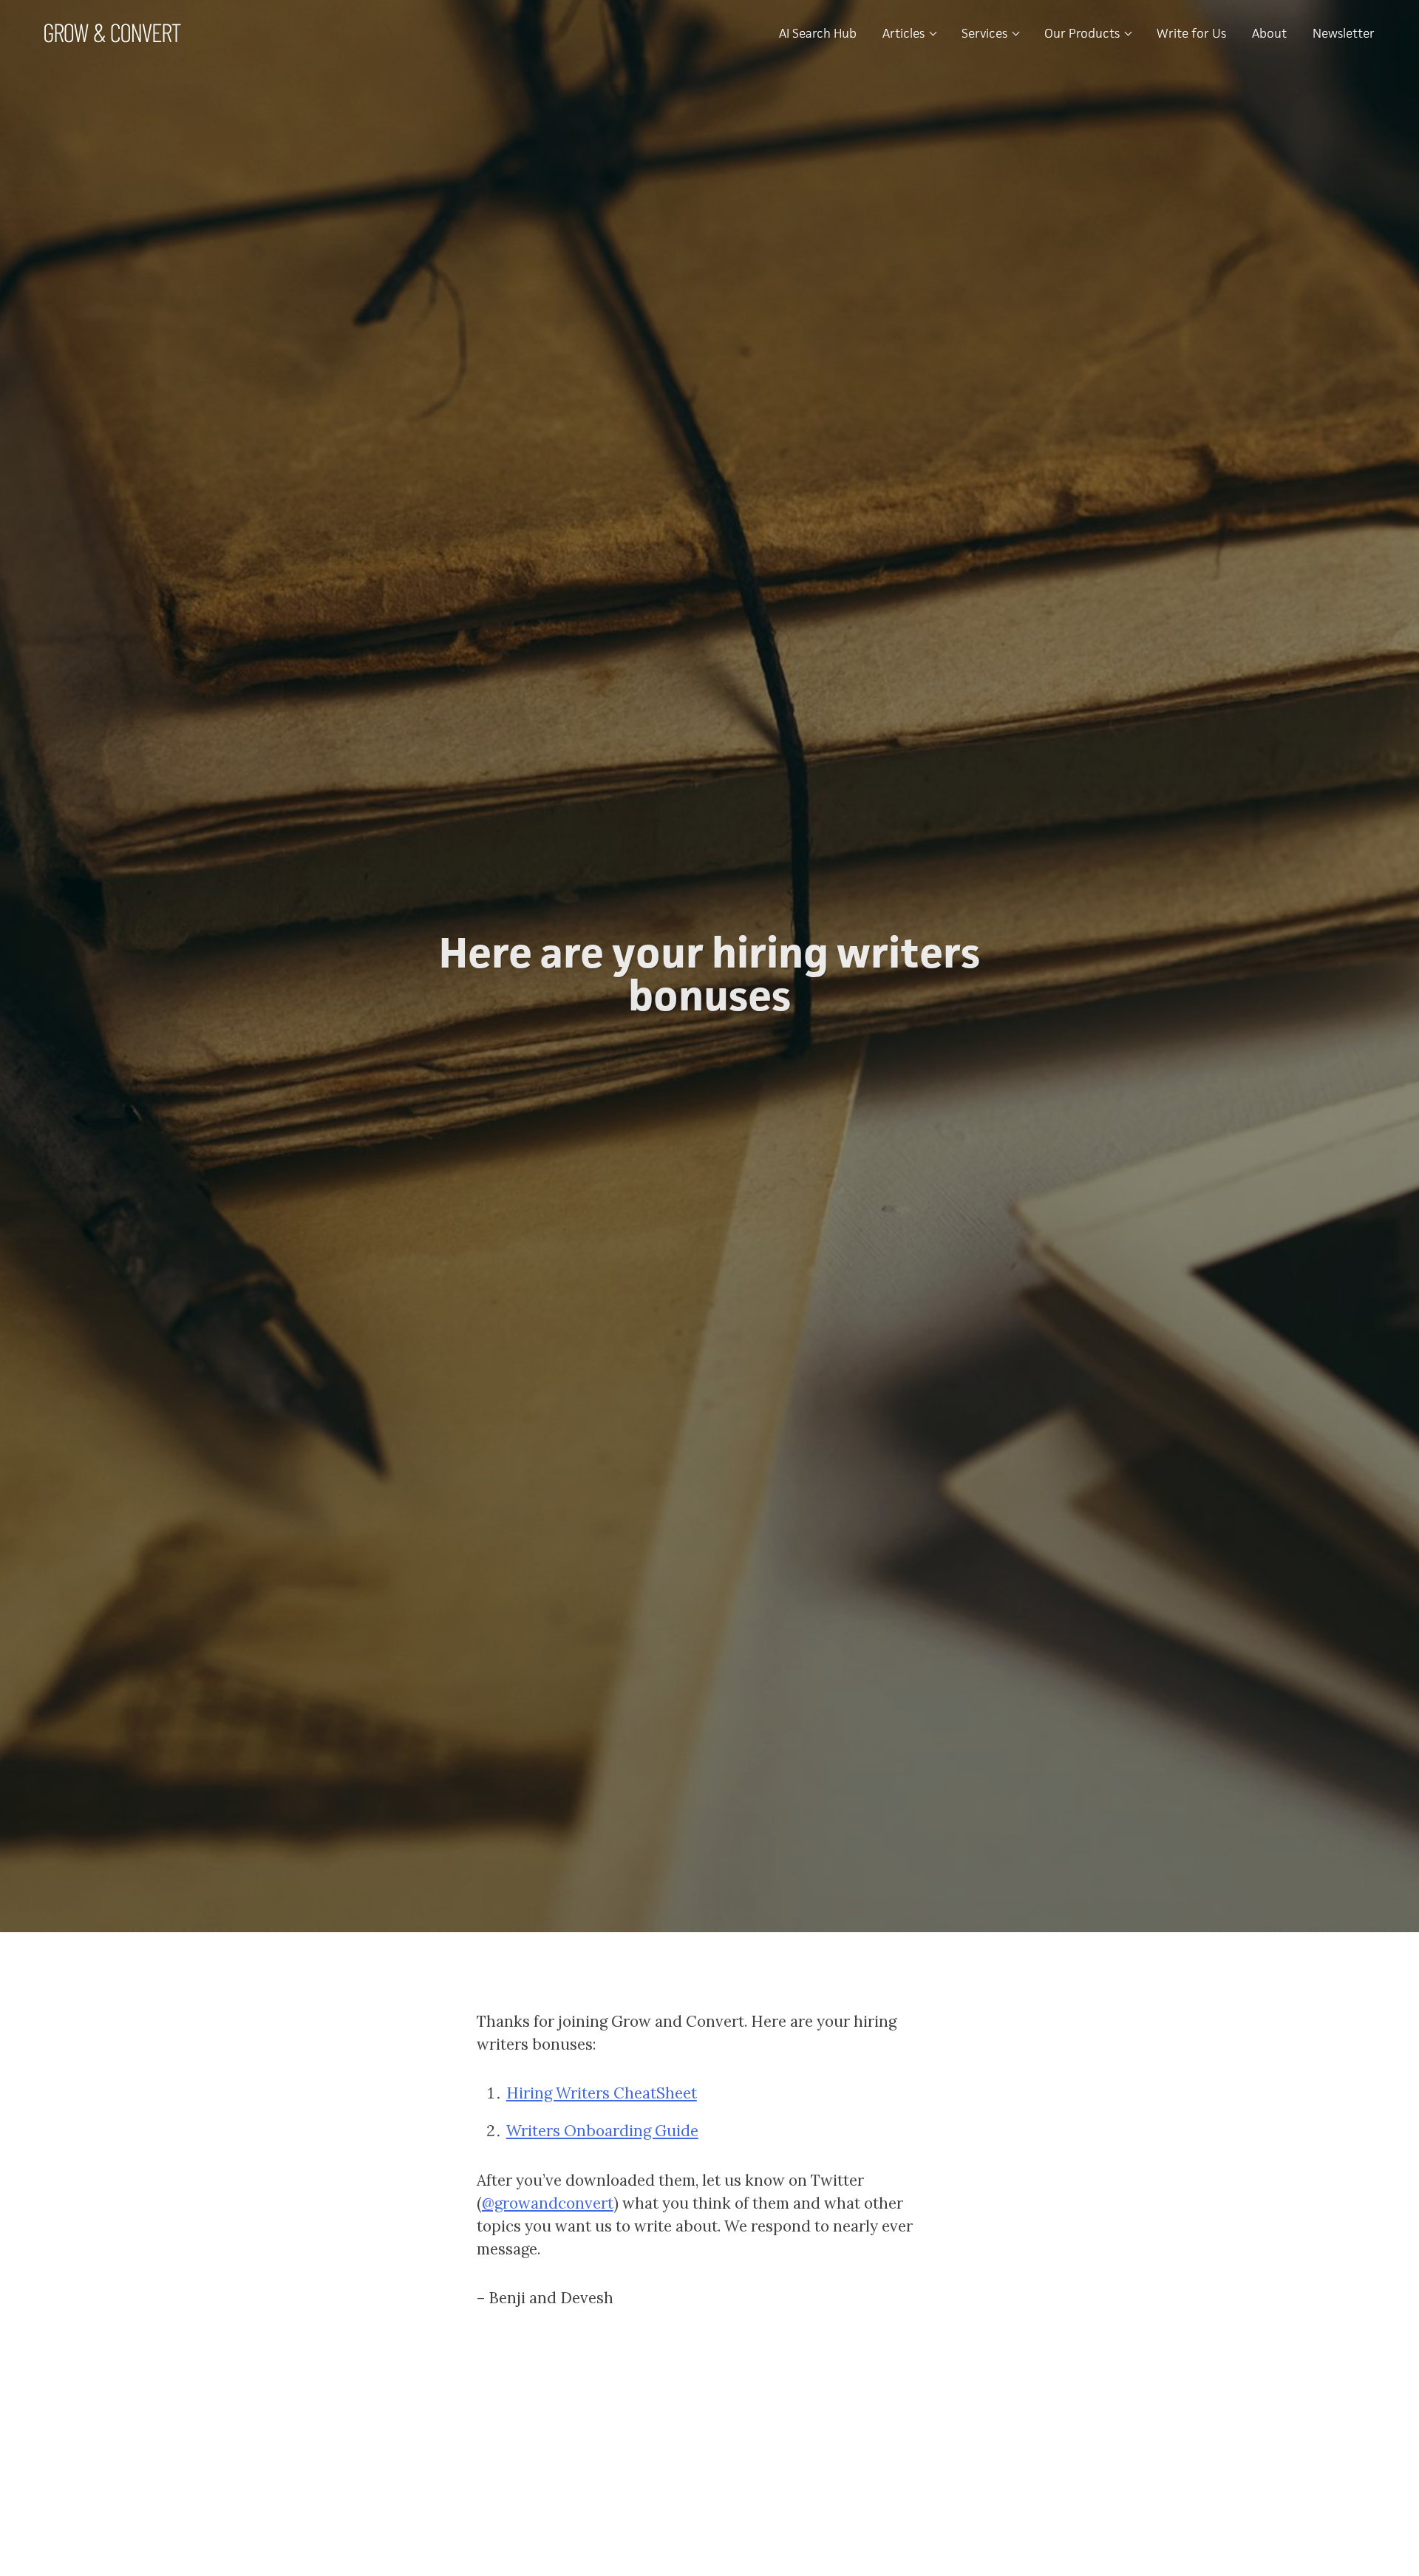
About (1269, 33)
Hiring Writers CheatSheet (602, 2093)
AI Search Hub (818, 33)
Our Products (1083, 33)
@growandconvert (548, 2203)
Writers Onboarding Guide (602, 2131)
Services (986, 33)
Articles (905, 33)
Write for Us (1191, 33)
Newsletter (1344, 33)
